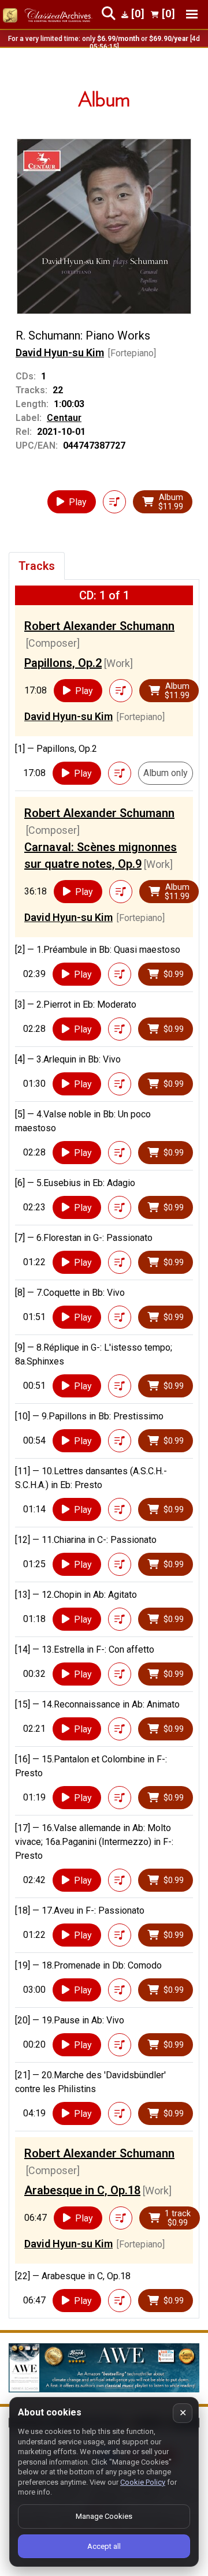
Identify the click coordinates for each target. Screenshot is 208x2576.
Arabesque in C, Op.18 (82, 2190)
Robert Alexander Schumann (99, 626)
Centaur (64, 418)
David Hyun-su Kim (60, 353)
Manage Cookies (104, 2516)
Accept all (104, 2546)
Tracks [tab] (37, 566)
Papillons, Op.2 (63, 663)
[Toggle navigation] (192, 14)
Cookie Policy (143, 2482)
